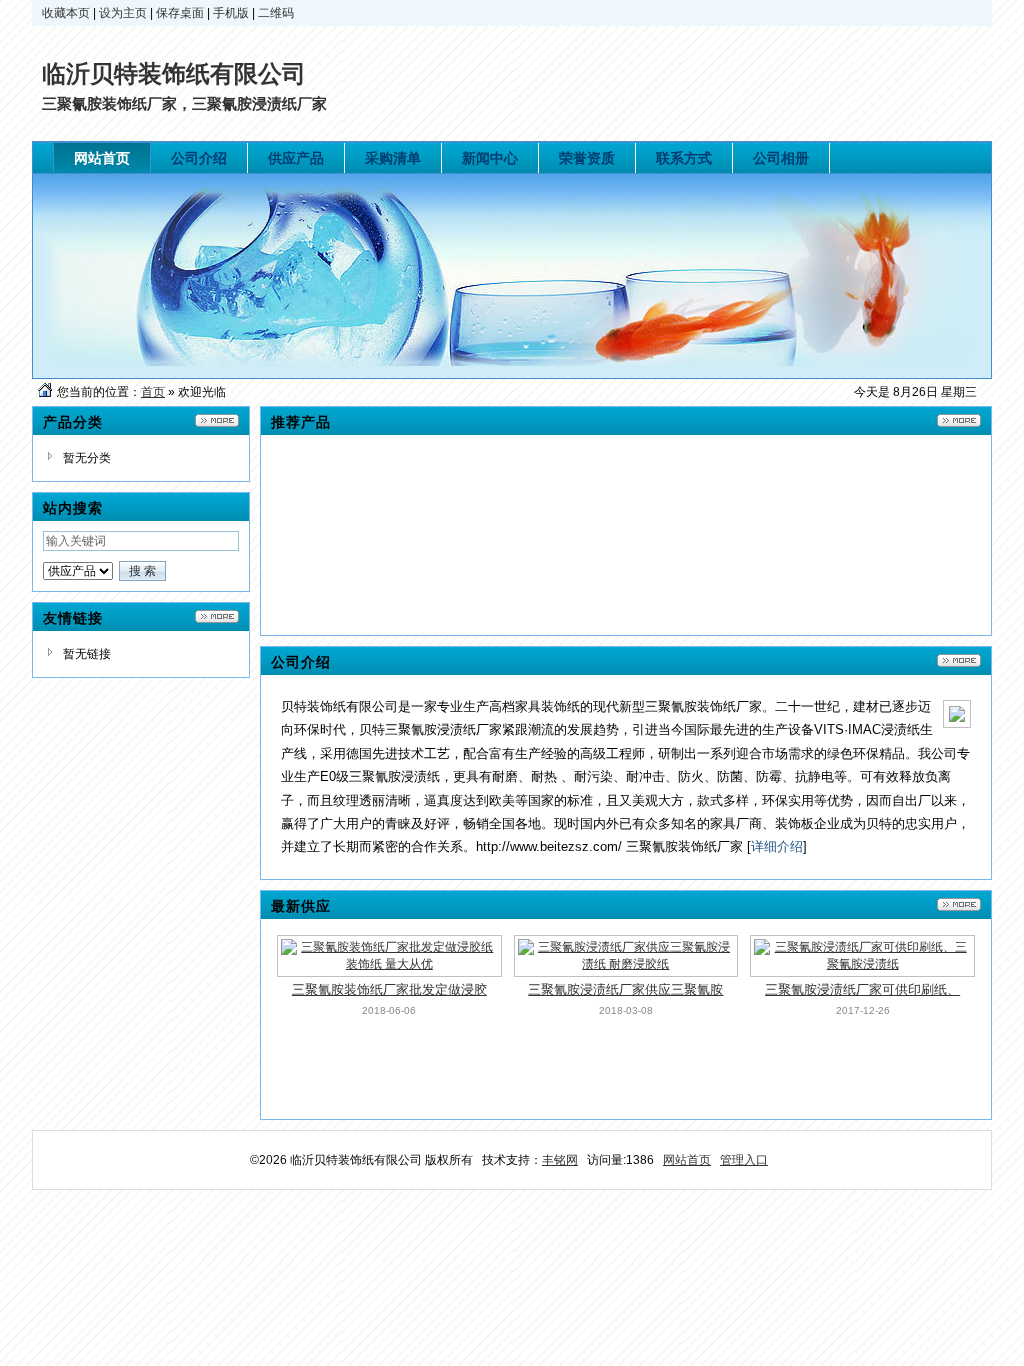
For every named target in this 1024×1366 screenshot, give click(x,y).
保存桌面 (180, 13)
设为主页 (123, 13)
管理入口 (744, 1160)
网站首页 (687, 1160)
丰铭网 (560, 1160)
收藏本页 (66, 13)
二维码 (276, 13)
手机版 (231, 13)
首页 (153, 392)
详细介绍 (777, 846)
